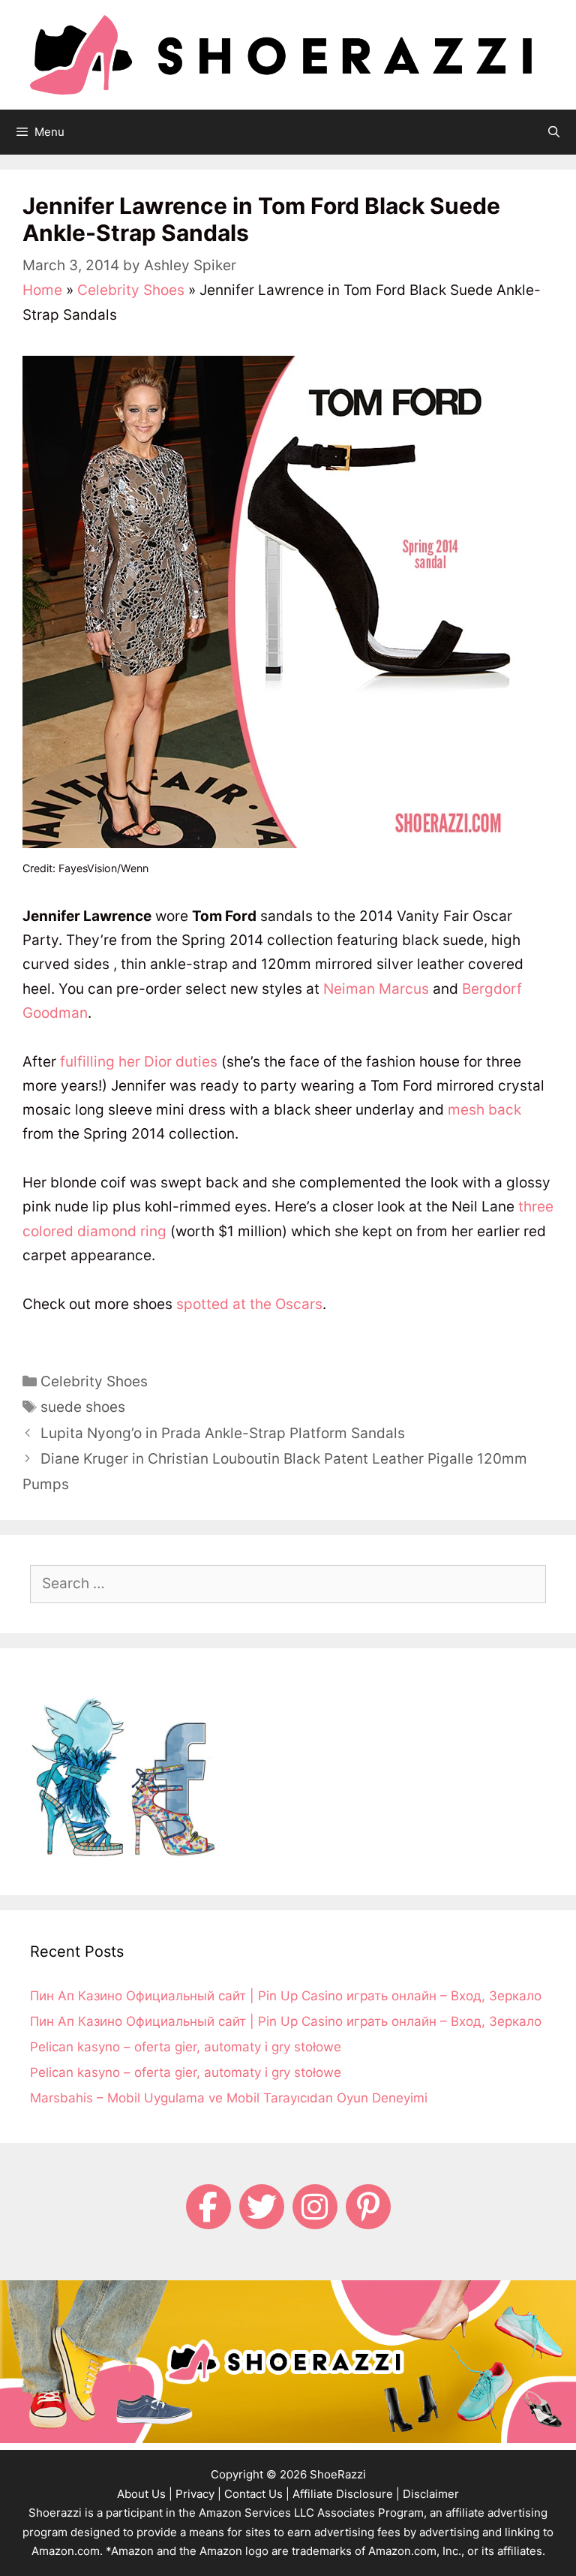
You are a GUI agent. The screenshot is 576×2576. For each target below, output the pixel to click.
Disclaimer (431, 2494)
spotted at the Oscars (249, 1304)
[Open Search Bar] (554, 132)
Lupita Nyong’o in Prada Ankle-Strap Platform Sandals (223, 1433)
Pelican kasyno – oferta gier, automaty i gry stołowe (186, 2047)
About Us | (145, 2494)
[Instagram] (315, 2207)
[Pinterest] (368, 2207)
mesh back (484, 1110)
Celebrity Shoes (131, 290)
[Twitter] (262, 2207)
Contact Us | (257, 2494)
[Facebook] (208, 2207)
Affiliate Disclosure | (346, 2494)
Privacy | (198, 2494)
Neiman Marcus (376, 989)
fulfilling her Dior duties (139, 1062)
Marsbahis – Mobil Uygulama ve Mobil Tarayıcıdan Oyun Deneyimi (229, 2098)
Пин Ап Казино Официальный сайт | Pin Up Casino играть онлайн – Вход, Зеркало (286, 1996)
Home (42, 290)
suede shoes (83, 1407)
